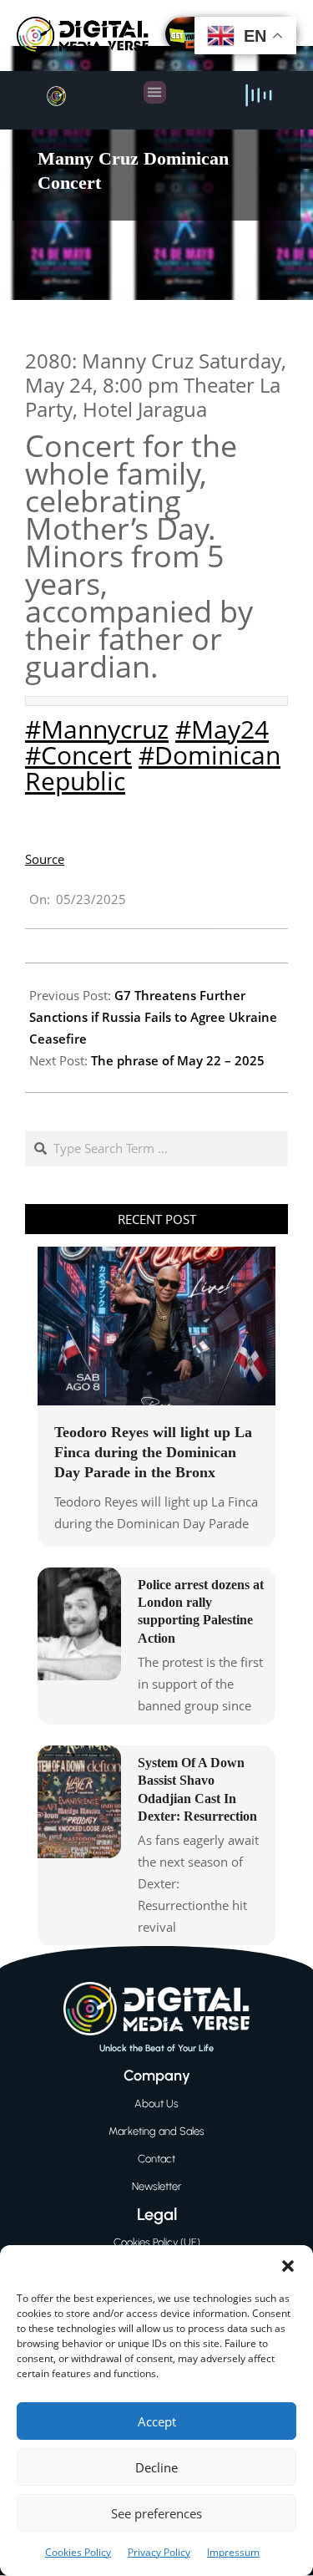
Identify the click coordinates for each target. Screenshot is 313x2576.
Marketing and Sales (156, 2131)
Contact (156, 2159)
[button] (288, 2266)
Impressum (233, 2552)
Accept (157, 2421)
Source (45, 859)
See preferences (156, 2513)
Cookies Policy (78, 2552)
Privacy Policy (159, 2552)
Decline (156, 2467)
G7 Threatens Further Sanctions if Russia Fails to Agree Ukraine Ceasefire (153, 1017)
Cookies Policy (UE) (157, 2242)
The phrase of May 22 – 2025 (178, 1060)
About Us (156, 2103)
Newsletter (157, 2186)
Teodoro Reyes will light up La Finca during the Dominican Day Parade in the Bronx (153, 1452)
